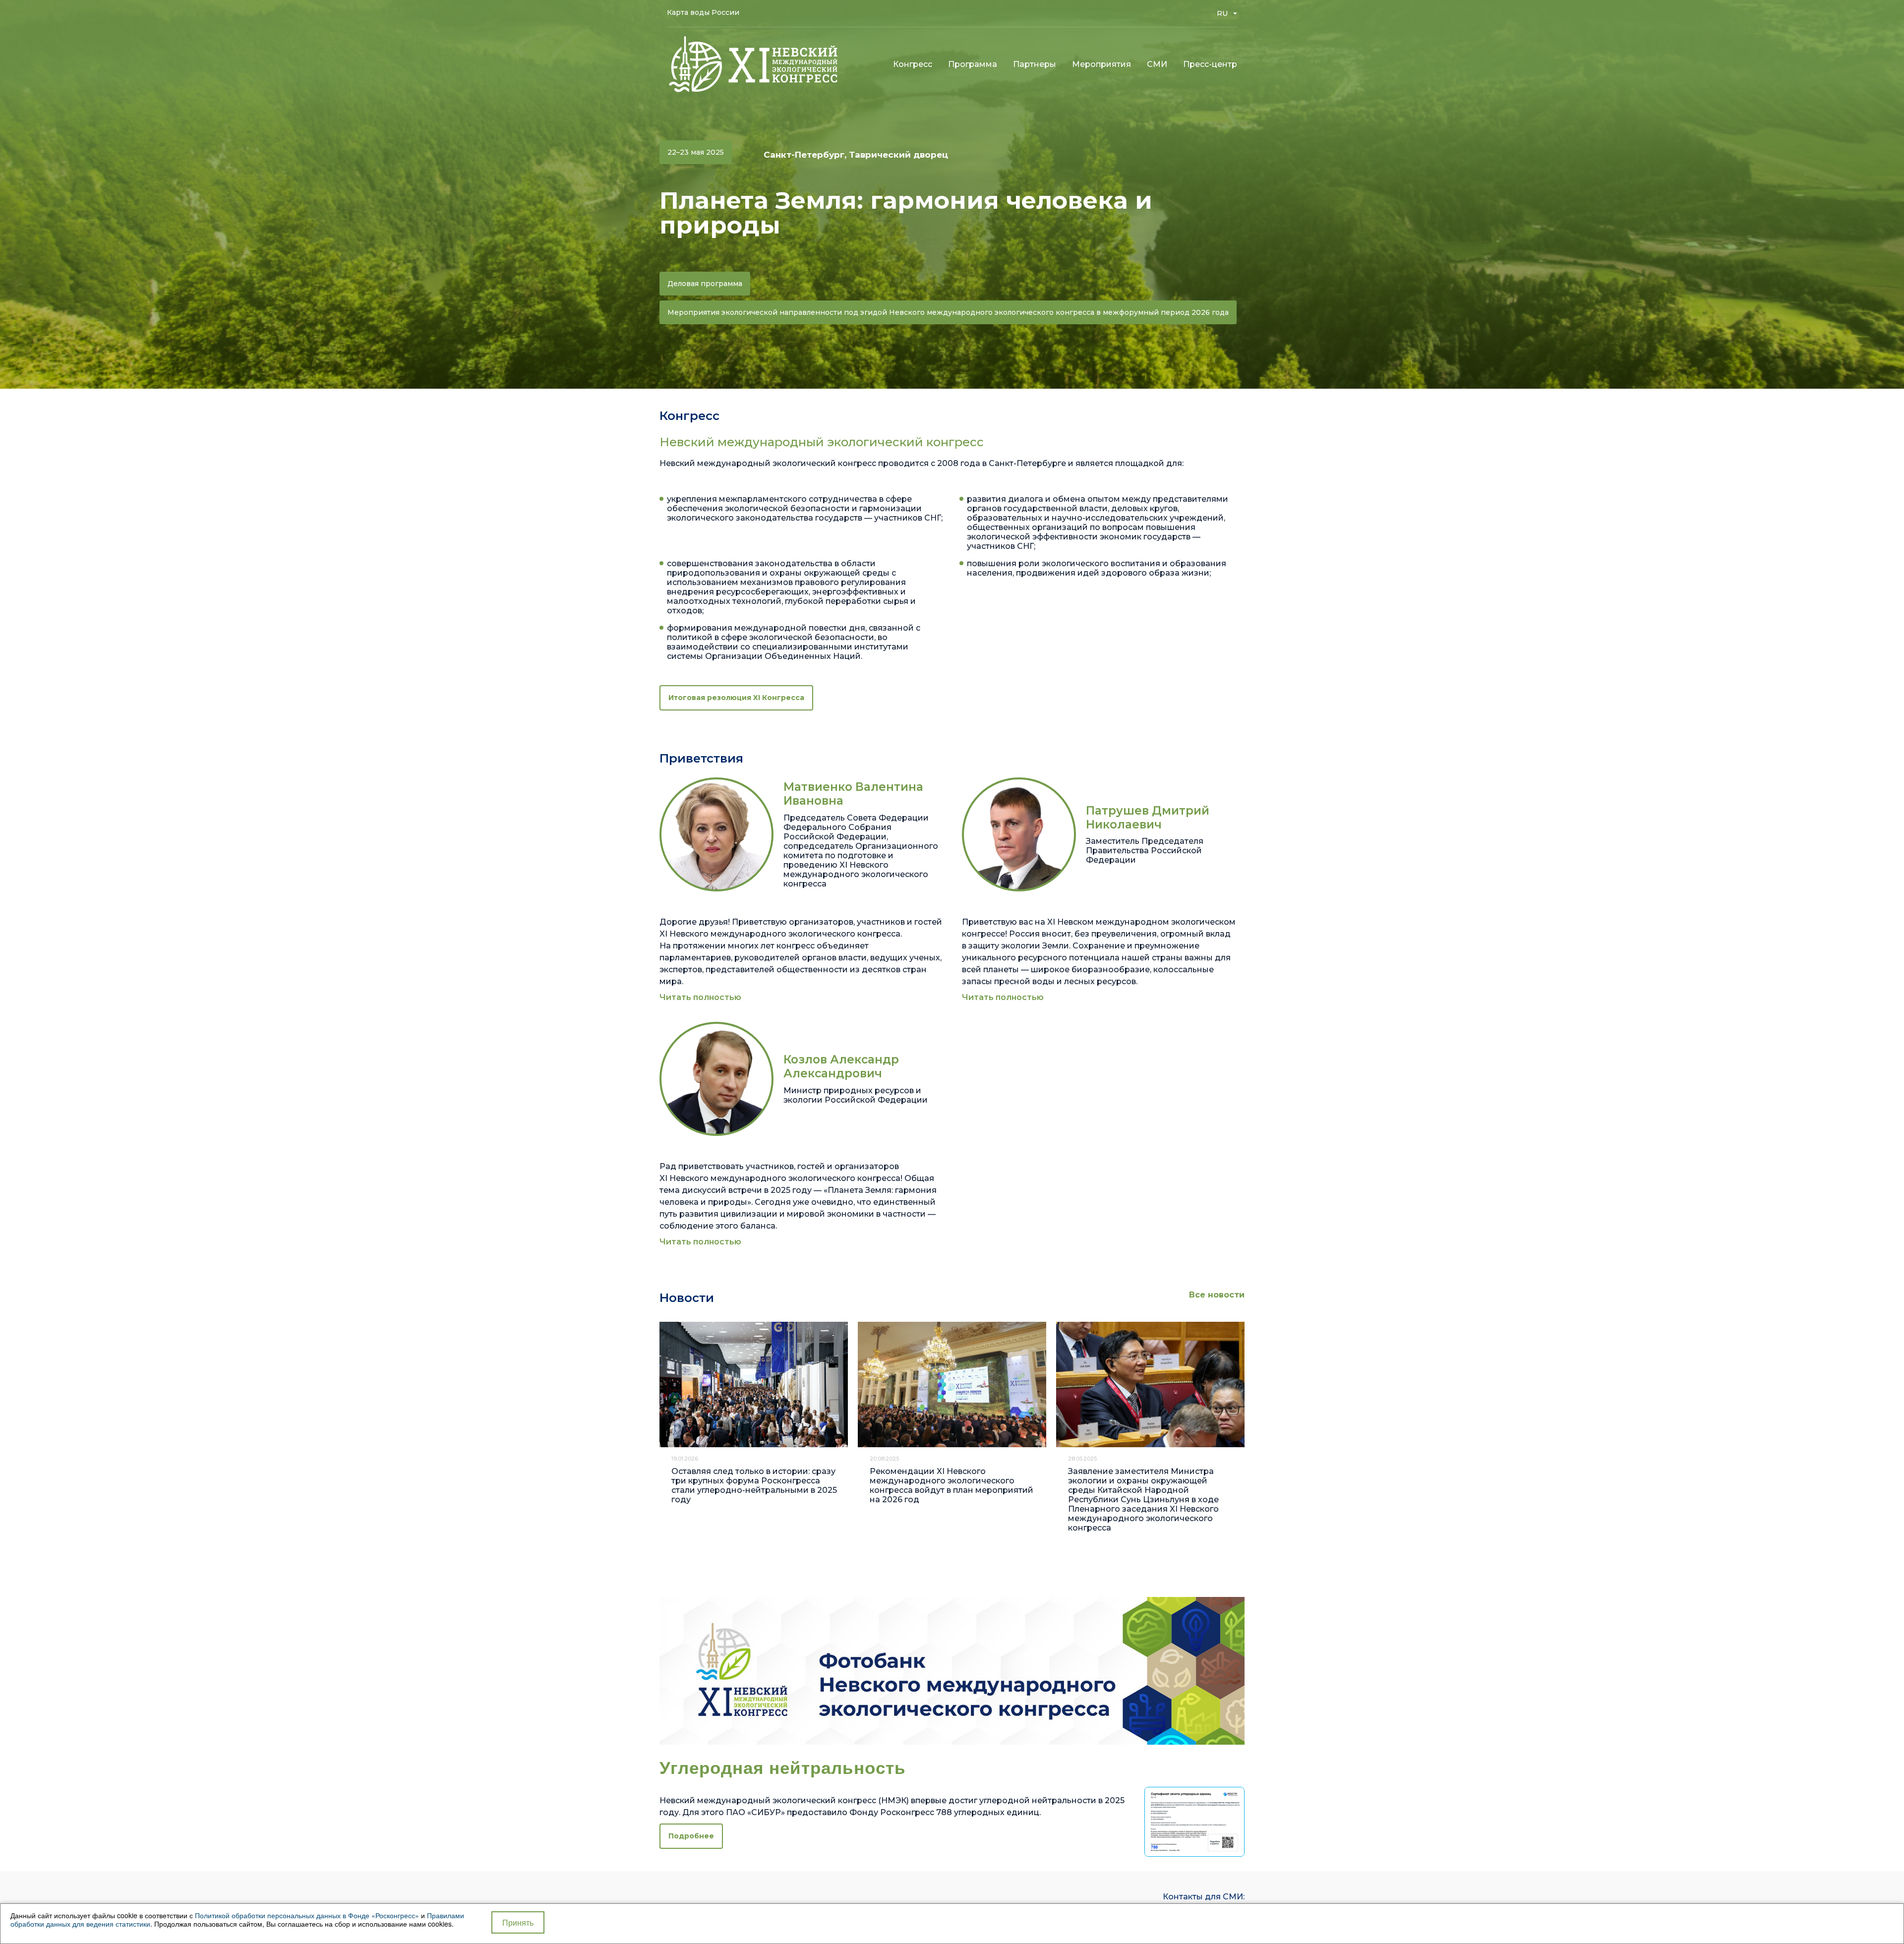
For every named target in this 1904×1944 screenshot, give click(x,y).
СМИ (1157, 64)
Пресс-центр (1210, 64)
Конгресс (913, 64)
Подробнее (691, 1836)
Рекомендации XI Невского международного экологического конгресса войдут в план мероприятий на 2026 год (952, 1485)
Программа (973, 64)
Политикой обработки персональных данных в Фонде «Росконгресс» (307, 1915)
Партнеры (1035, 64)
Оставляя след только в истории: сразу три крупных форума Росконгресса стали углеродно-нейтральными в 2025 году (754, 1485)
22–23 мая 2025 (696, 152)
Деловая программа (705, 284)
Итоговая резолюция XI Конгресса (736, 698)
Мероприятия (1101, 64)
